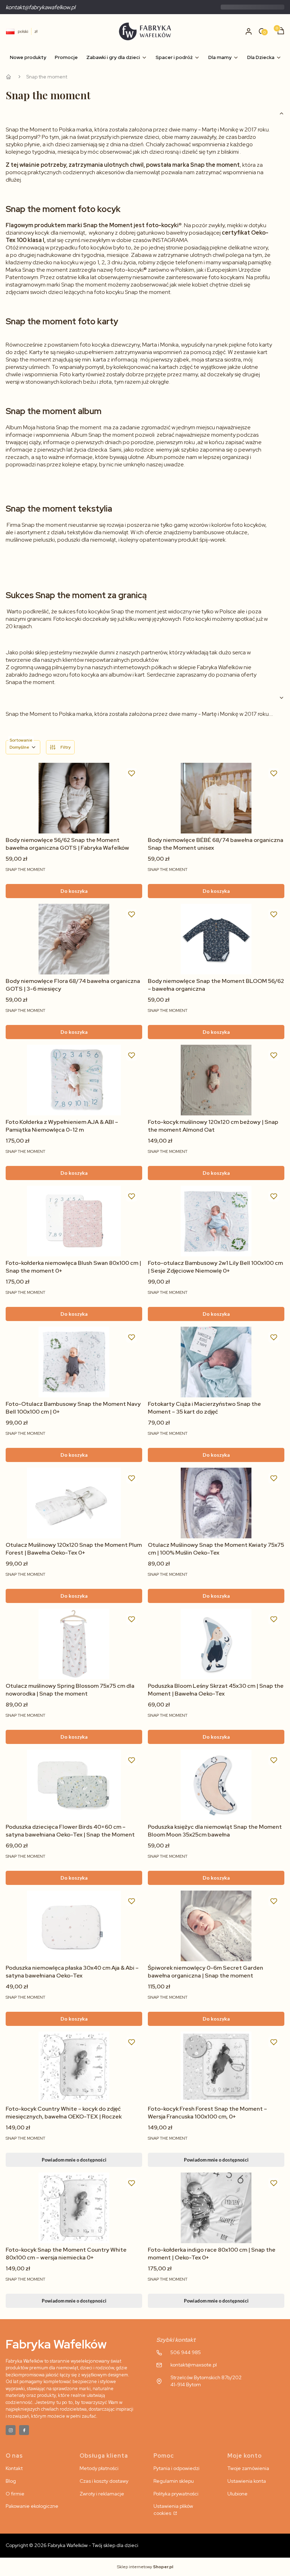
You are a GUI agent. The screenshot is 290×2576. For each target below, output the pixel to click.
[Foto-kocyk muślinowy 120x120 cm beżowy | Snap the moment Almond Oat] (216, 1080)
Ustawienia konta (247, 2481)
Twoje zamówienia (248, 2468)
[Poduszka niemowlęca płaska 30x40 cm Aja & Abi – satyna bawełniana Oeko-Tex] (74, 1926)
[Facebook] (24, 2430)
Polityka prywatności (176, 2494)
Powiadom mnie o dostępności (74, 2160)
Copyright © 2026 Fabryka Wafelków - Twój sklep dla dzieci (72, 2545)
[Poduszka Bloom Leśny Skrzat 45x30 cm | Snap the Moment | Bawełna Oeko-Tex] (216, 1644)
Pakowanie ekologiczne (32, 2506)
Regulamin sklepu (174, 2481)
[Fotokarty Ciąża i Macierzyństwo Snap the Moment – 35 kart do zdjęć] (216, 1362)
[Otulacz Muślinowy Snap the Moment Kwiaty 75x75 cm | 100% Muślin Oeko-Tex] (216, 1503)
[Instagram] (11, 2430)
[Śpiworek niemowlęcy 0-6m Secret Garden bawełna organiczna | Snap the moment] (216, 1926)
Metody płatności (99, 2468)
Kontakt (14, 2468)
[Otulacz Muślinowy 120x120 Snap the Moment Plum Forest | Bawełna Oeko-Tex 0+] (74, 1503)
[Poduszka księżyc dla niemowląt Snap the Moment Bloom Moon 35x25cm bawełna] (216, 1785)
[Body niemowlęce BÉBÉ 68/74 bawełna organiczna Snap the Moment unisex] (216, 798)
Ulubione (237, 2494)
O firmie (15, 2494)
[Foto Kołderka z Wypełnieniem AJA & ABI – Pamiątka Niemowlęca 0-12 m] (74, 1080)
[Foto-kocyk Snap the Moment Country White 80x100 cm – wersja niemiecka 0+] (74, 2208)
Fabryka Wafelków (8, 77)
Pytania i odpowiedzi (176, 2468)
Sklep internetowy (145, 2567)
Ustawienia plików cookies (173, 2510)
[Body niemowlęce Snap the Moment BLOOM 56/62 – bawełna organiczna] (216, 939)
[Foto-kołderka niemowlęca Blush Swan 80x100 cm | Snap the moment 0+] (74, 1221)
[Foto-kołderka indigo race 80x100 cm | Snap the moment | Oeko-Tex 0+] (216, 2208)
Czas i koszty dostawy (104, 2481)
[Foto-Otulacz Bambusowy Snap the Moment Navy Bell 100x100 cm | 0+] (74, 1362)
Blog (11, 2481)
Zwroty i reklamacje (102, 2494)
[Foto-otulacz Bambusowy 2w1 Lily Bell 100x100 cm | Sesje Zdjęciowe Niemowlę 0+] (216, 1221)
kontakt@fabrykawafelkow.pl (40, 7)
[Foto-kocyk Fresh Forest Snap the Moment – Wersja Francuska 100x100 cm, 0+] (216, 2067)
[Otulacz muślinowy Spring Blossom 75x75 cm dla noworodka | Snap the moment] (74, 1644)
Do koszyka (74, 891)
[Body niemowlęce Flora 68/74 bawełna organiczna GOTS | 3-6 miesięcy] (74, 939)
